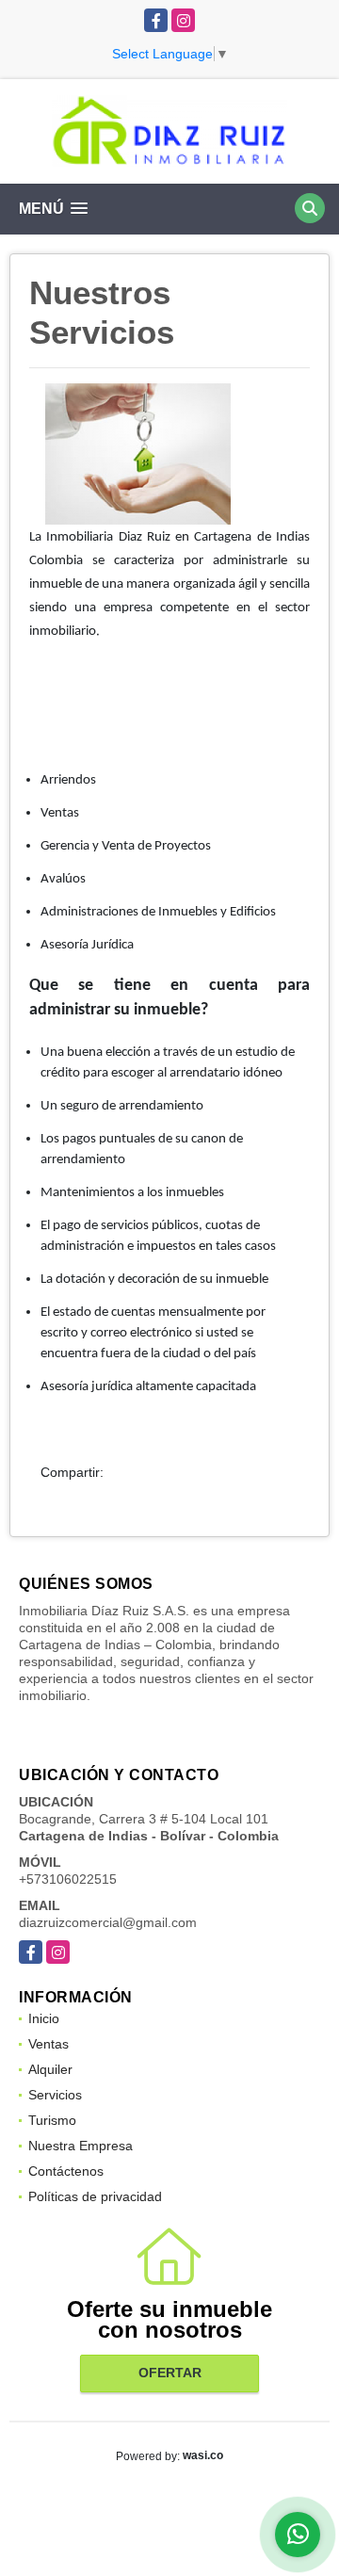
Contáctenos (66, 2171)
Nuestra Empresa (81, 2146)
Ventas (48, 2044)
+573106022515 (68, 1879)
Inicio (44, 2018)
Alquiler (50, 2069)
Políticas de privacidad (95, 2196)
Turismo (52, 2120)
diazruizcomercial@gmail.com (108, 1922)
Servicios (55, 2095)
